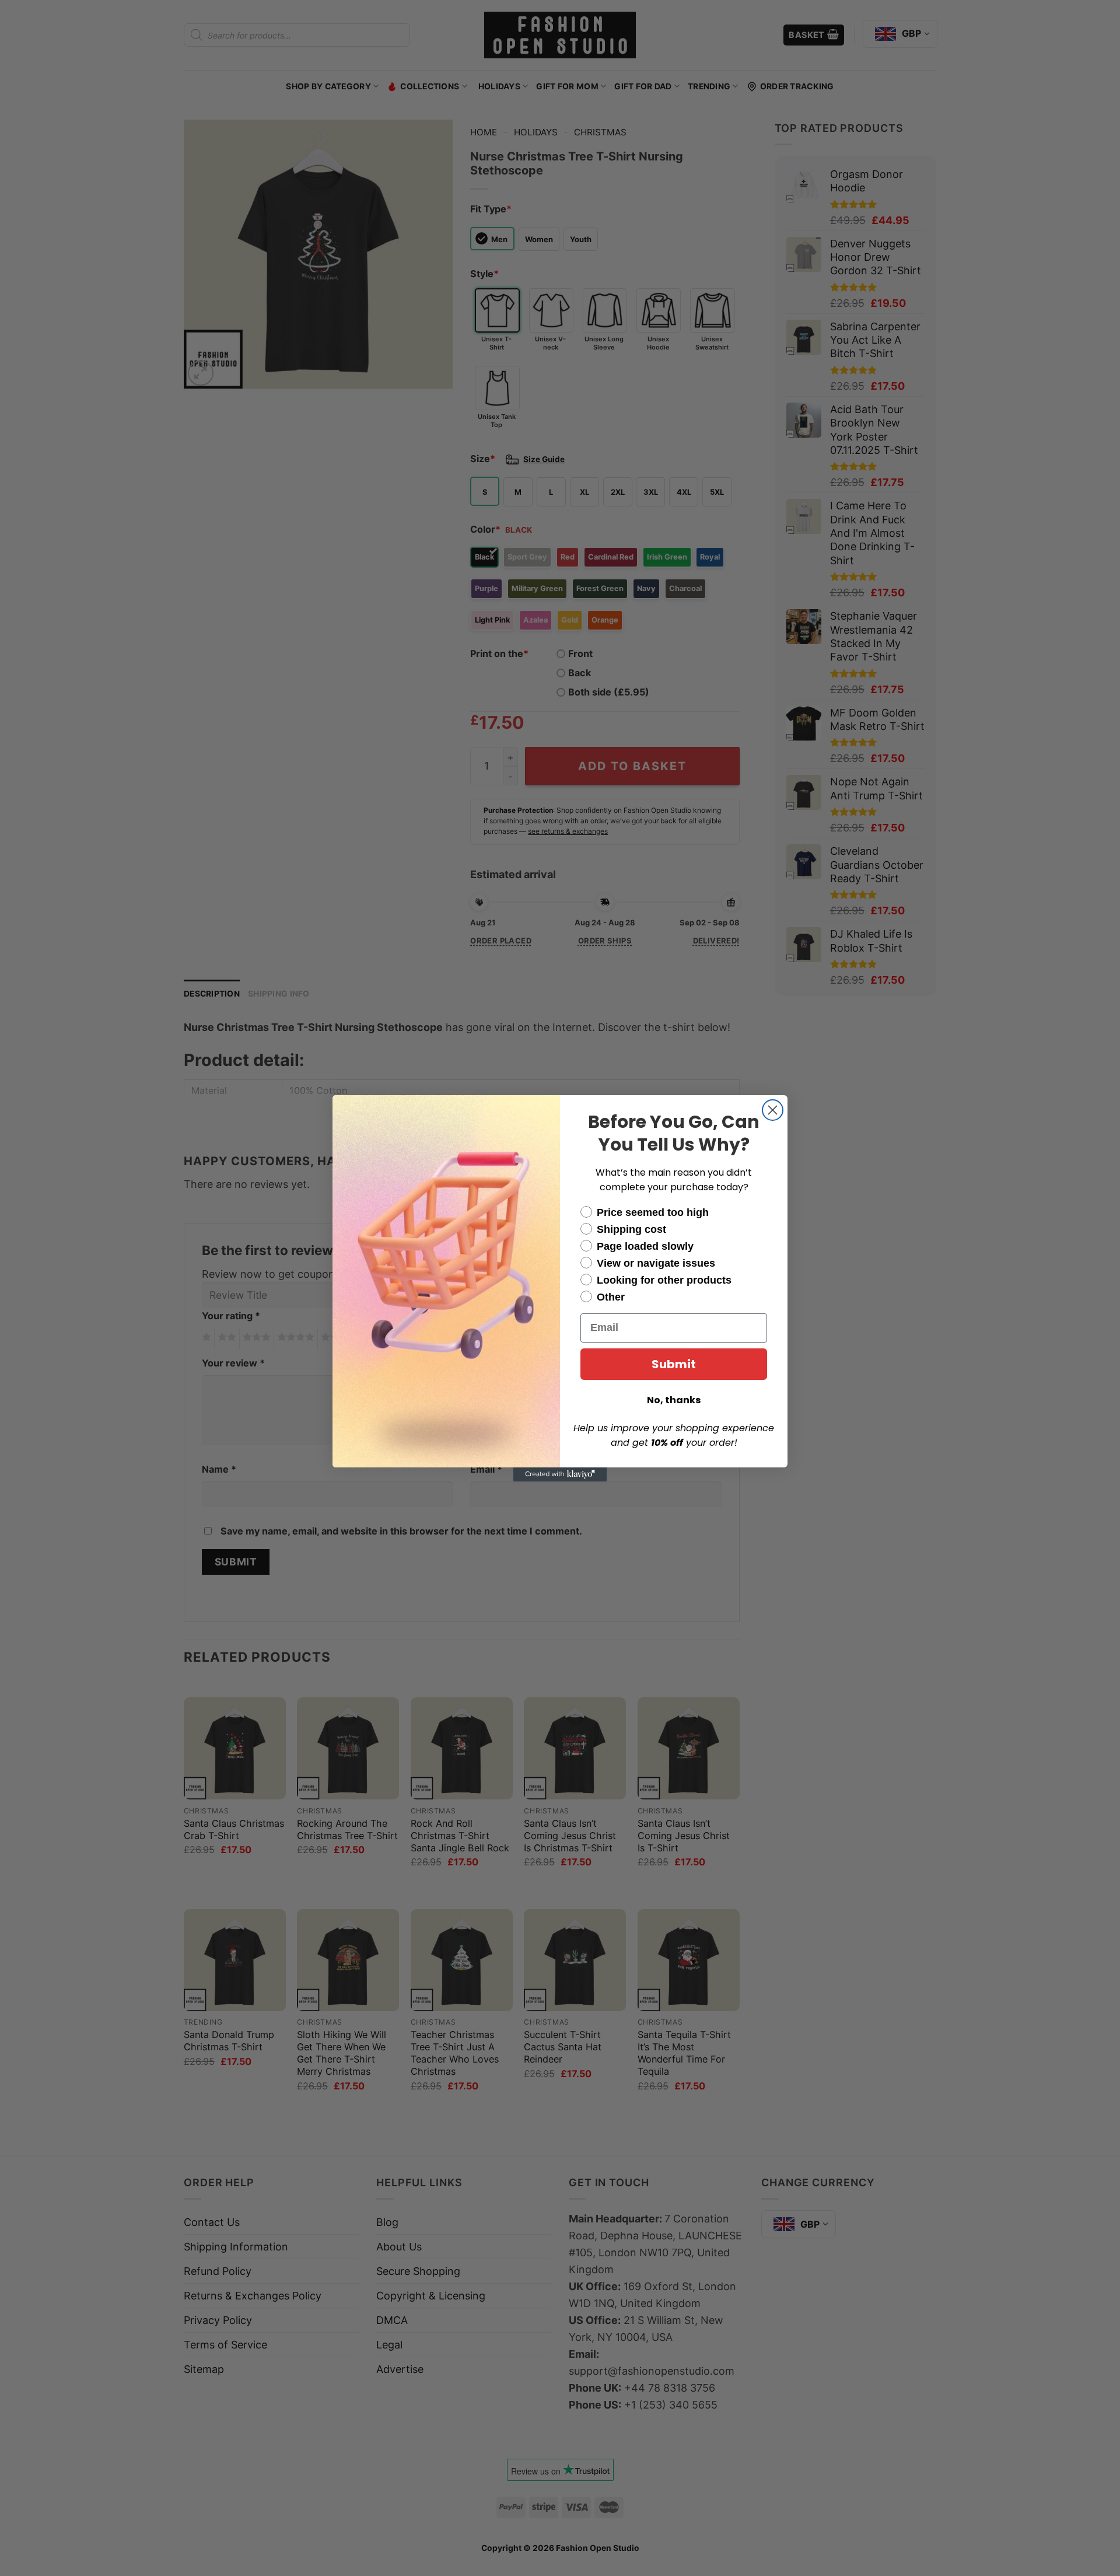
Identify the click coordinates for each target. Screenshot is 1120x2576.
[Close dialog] (773, 1110)
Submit (674, 1364)
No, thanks (674, 1400)
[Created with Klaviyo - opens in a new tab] (560, 1474)
